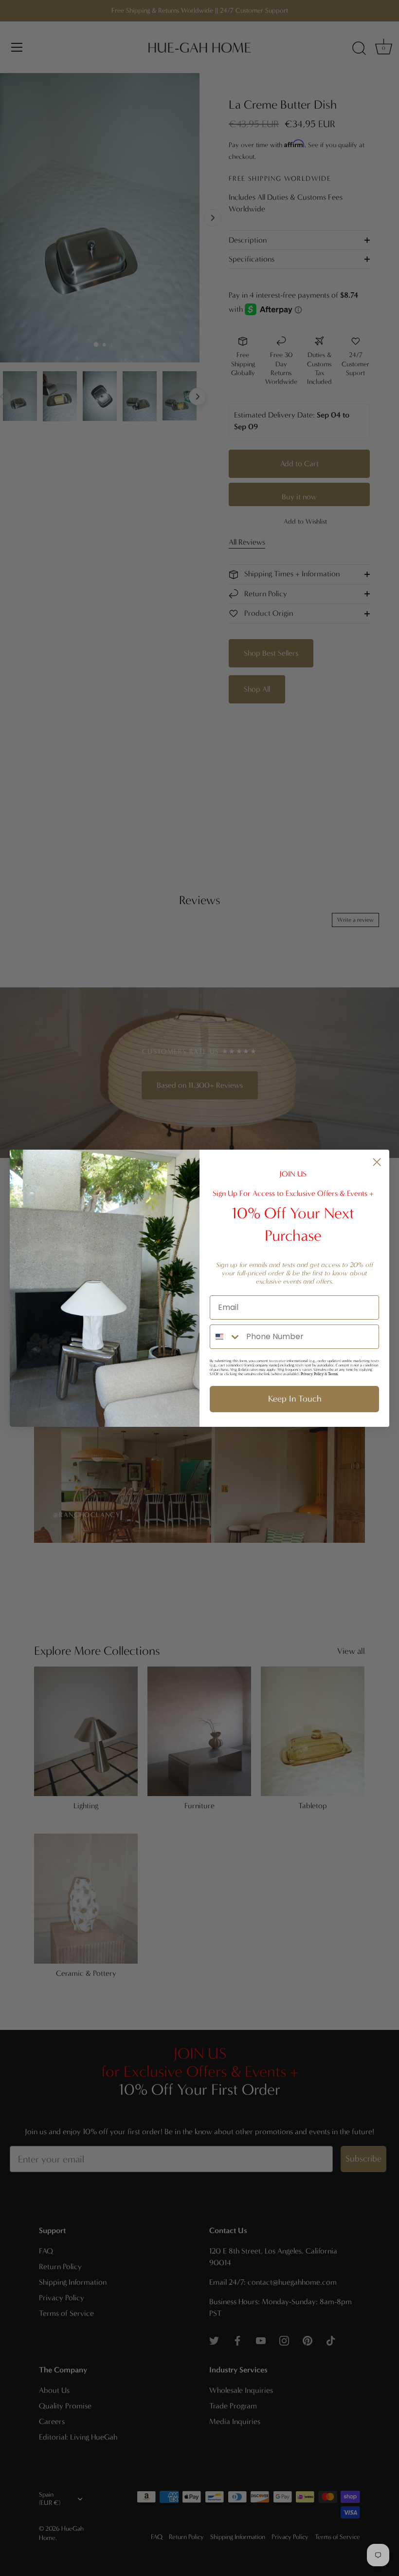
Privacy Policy (312, 1374)
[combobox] (226, 1337)
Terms (333, 1374)
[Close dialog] (377, 1162)
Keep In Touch (295, 1399)
